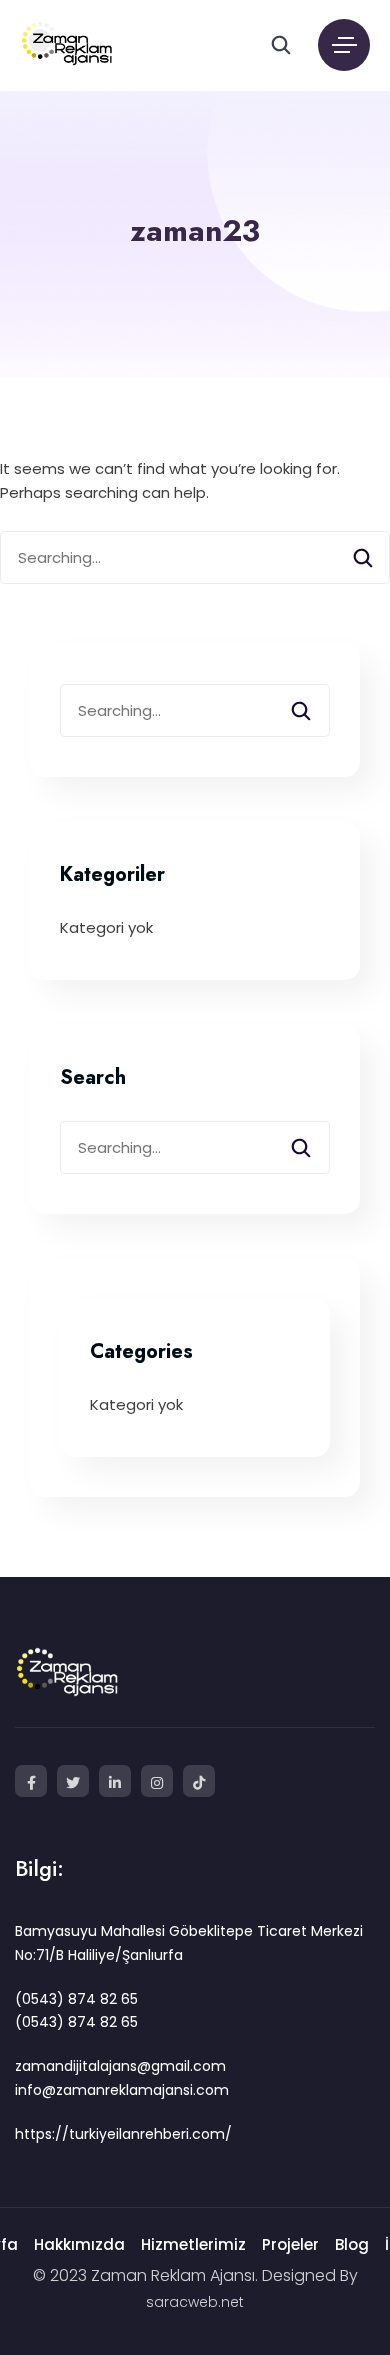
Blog (352, 2244)
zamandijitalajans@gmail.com (120, 2066)
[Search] (363, 562)
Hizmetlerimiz (193, 2244)
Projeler (290, 2244)
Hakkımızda (79, 2244)
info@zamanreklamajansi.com (122, 2090)
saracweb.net (195, 2302)
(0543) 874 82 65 (76, 1999)
